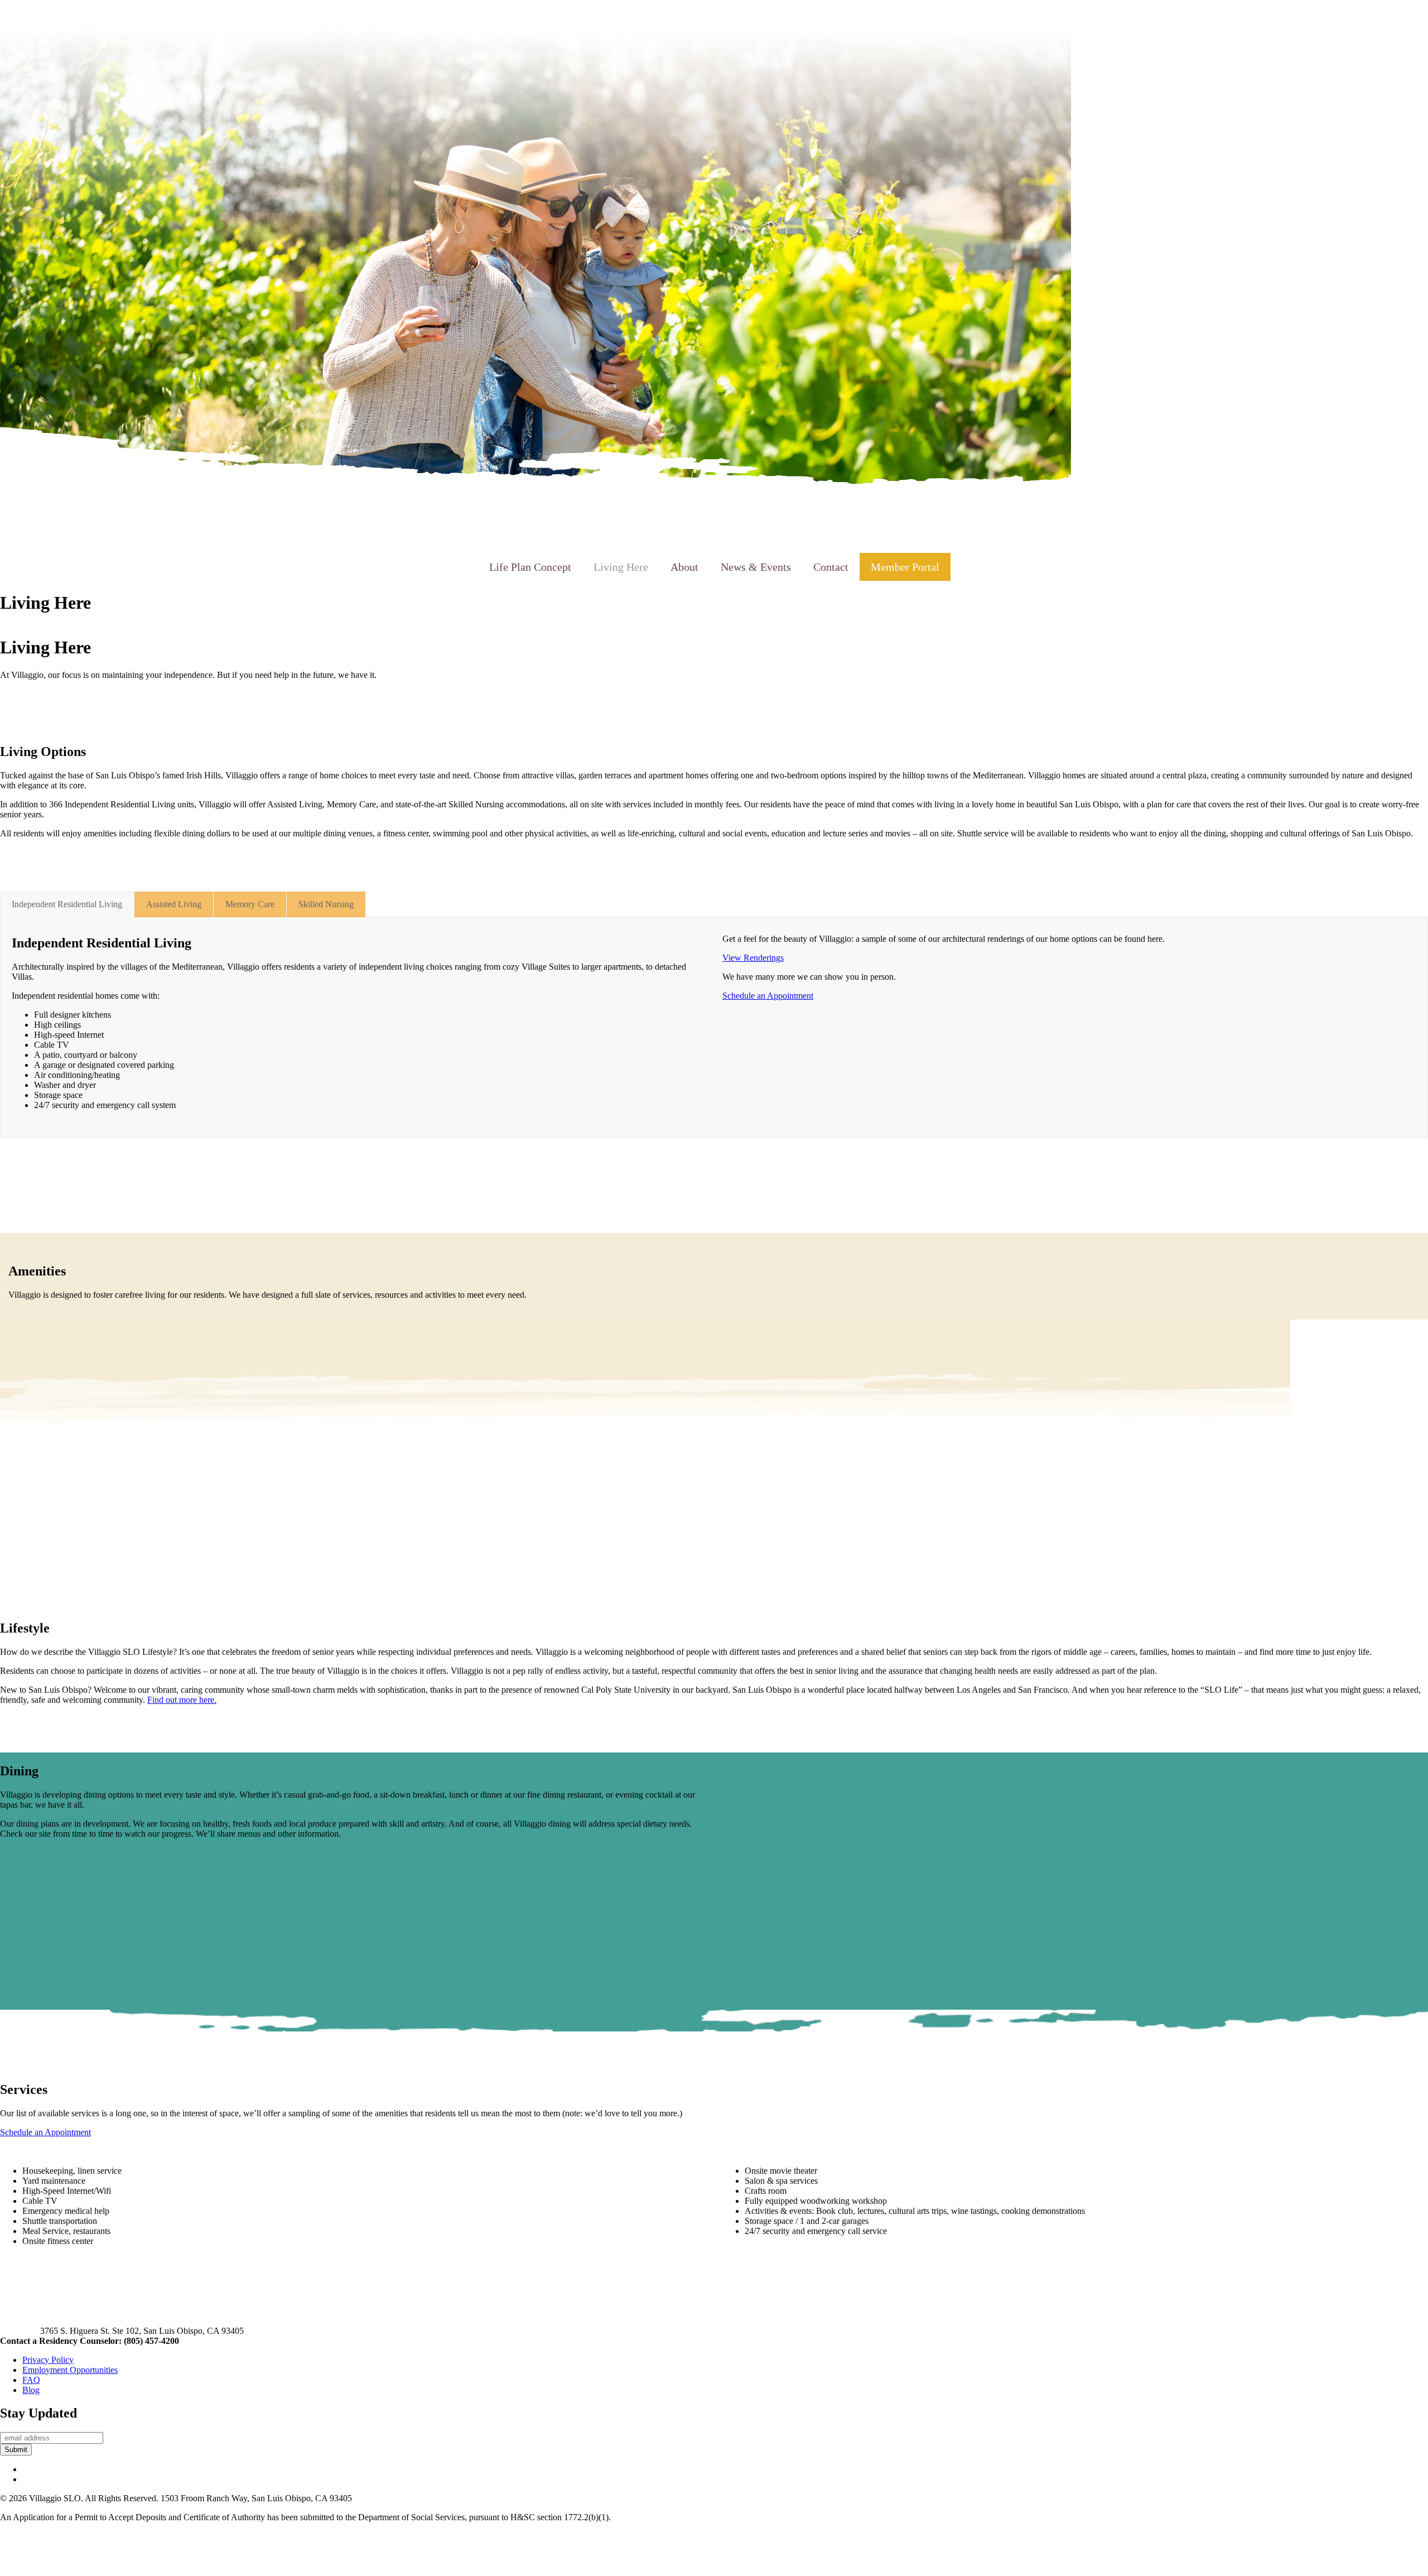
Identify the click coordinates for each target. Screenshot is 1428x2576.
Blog (31, 2390)
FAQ (31, 2380)
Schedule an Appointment (768, 996)
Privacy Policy (48, 2360)
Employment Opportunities (70, 2370)
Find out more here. (182, 1700)
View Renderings (753, 958)
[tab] (67, 904)
